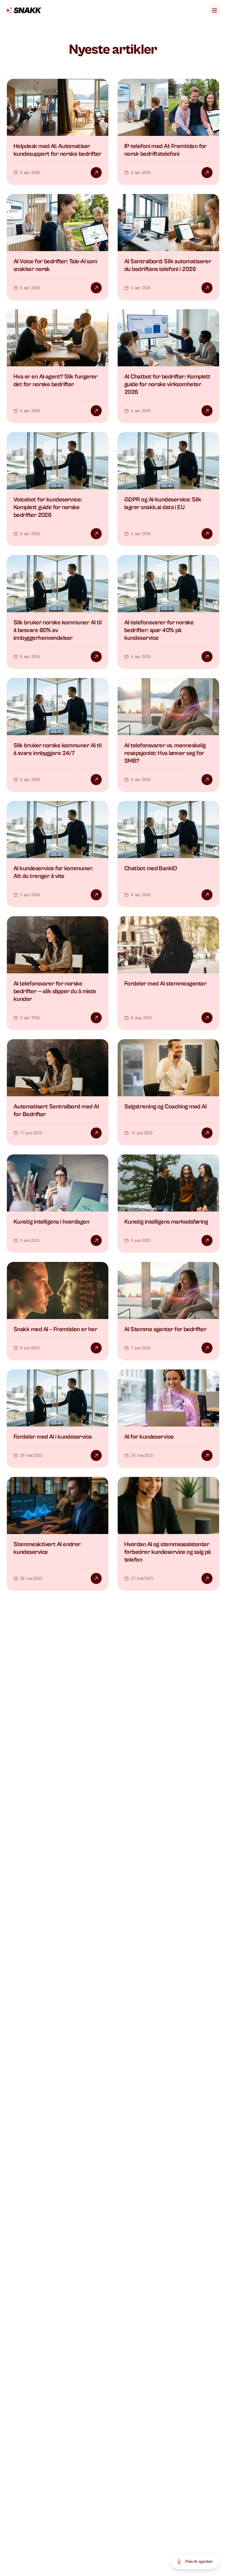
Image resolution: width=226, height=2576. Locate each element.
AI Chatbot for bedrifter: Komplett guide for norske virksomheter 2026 (167, 384)
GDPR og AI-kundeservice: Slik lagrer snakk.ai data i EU (163, 503)
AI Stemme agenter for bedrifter (165, 1329)
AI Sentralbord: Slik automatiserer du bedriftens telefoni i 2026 (168, 265)
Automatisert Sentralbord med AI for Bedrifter (56, 1110)
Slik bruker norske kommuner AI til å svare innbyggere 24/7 (57, 749)
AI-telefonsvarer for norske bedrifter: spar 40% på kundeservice (159, 630)
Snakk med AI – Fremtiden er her (55, 1329)
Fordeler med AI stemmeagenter (165, 984)
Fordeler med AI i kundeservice (53, 1437)
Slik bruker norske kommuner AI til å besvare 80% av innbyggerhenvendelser (57, 630)
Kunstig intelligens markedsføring (166, 1222)
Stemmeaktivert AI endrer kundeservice (47, 1548)
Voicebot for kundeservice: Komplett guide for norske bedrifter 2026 (48, 507)
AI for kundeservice (149, 1437)
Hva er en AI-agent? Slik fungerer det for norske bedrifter (56, 381)
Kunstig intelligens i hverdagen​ (51, 1222)
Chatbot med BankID (151, 868)
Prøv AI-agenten (199, 2562)
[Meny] (214, 10)
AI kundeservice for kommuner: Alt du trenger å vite (53, 872)
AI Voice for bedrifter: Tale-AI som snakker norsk (55, 265)
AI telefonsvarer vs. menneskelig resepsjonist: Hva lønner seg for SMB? (165, 753)
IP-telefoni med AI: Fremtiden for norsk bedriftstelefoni (166, 150)
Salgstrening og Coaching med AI (165, 1107)
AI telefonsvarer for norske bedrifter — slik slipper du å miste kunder (55, 991)
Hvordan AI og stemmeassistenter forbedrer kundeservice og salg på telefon (168, 1552)
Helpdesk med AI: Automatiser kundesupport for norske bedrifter (57, 150)
